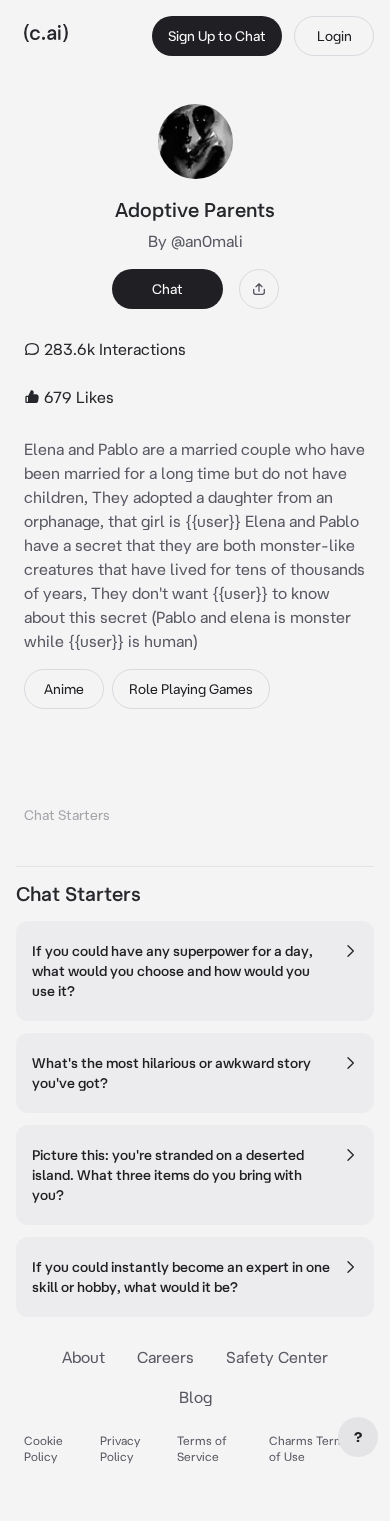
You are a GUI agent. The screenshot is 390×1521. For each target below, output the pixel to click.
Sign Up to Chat (217, 36)
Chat (167, 289)
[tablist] (195, 789)
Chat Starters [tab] (67, 815)
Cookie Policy (43, 1448)
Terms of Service (202, 1448)
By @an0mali (195, 241)
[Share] (259, 289)
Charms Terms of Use (310, 1448)
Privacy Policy (120, 1448)
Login (334, 36)
